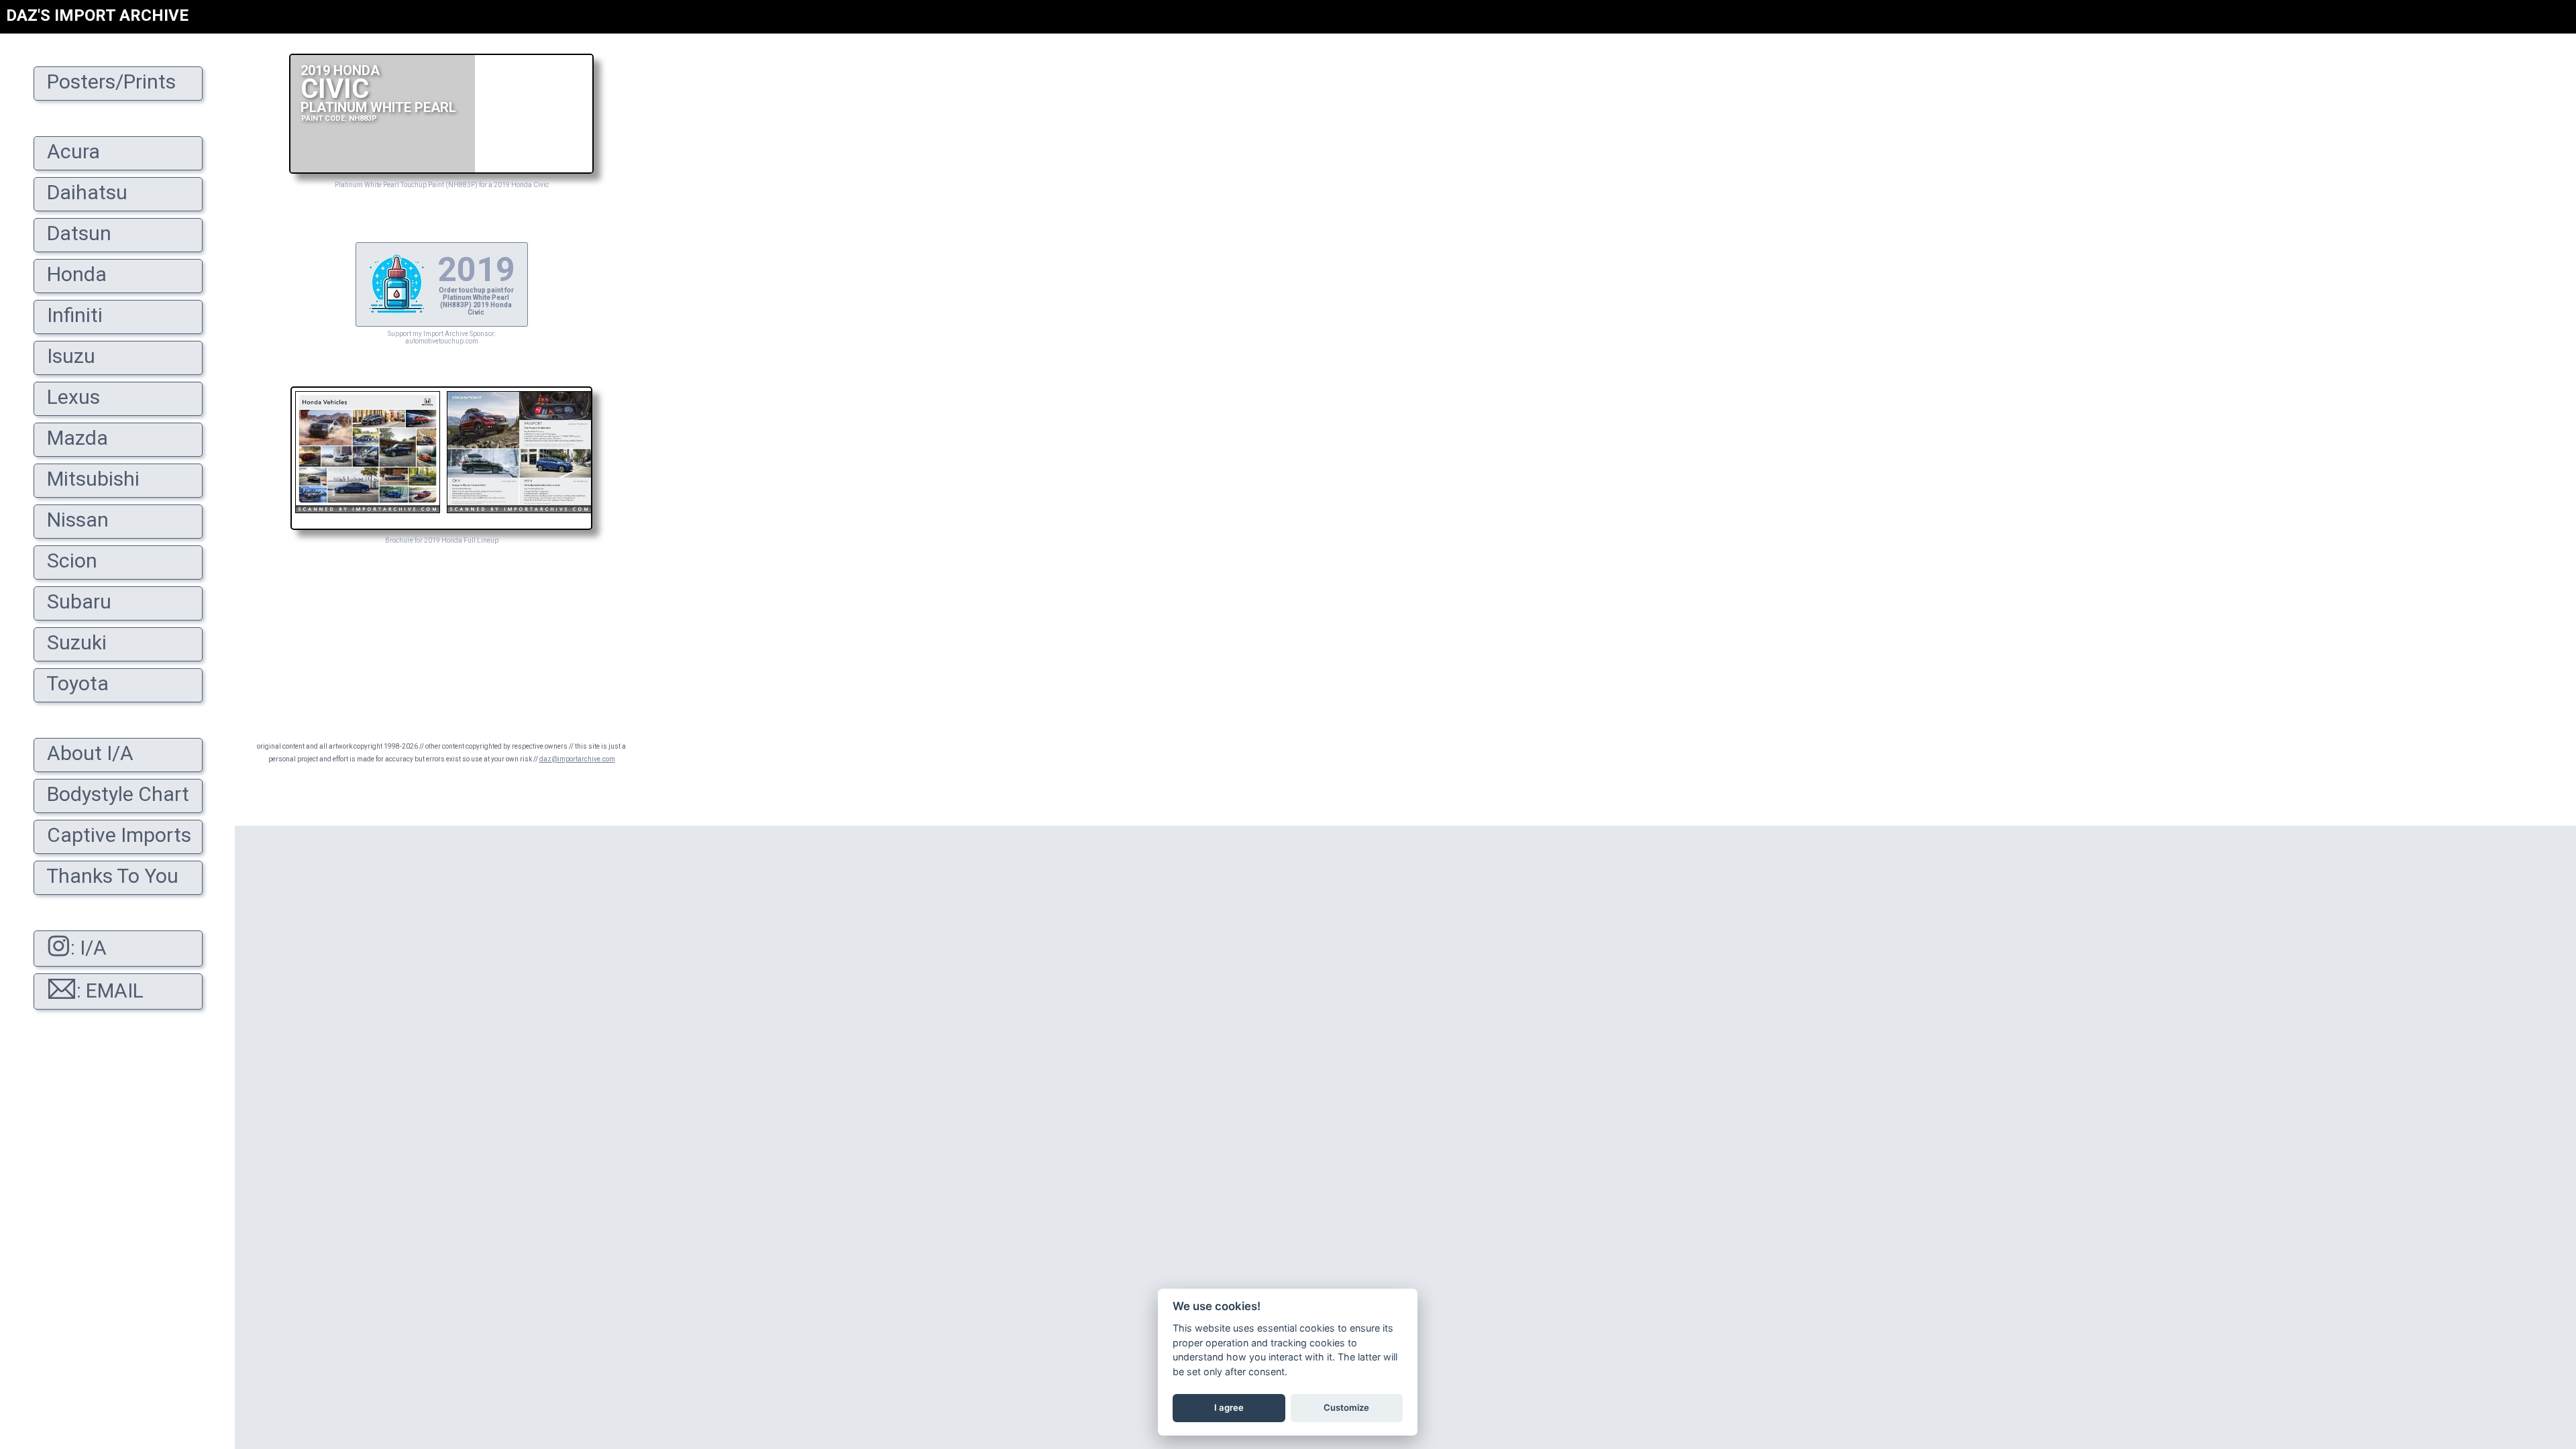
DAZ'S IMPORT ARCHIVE (97, 15)
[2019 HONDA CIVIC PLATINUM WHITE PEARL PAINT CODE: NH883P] (441, 170)
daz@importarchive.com (577, 759)
